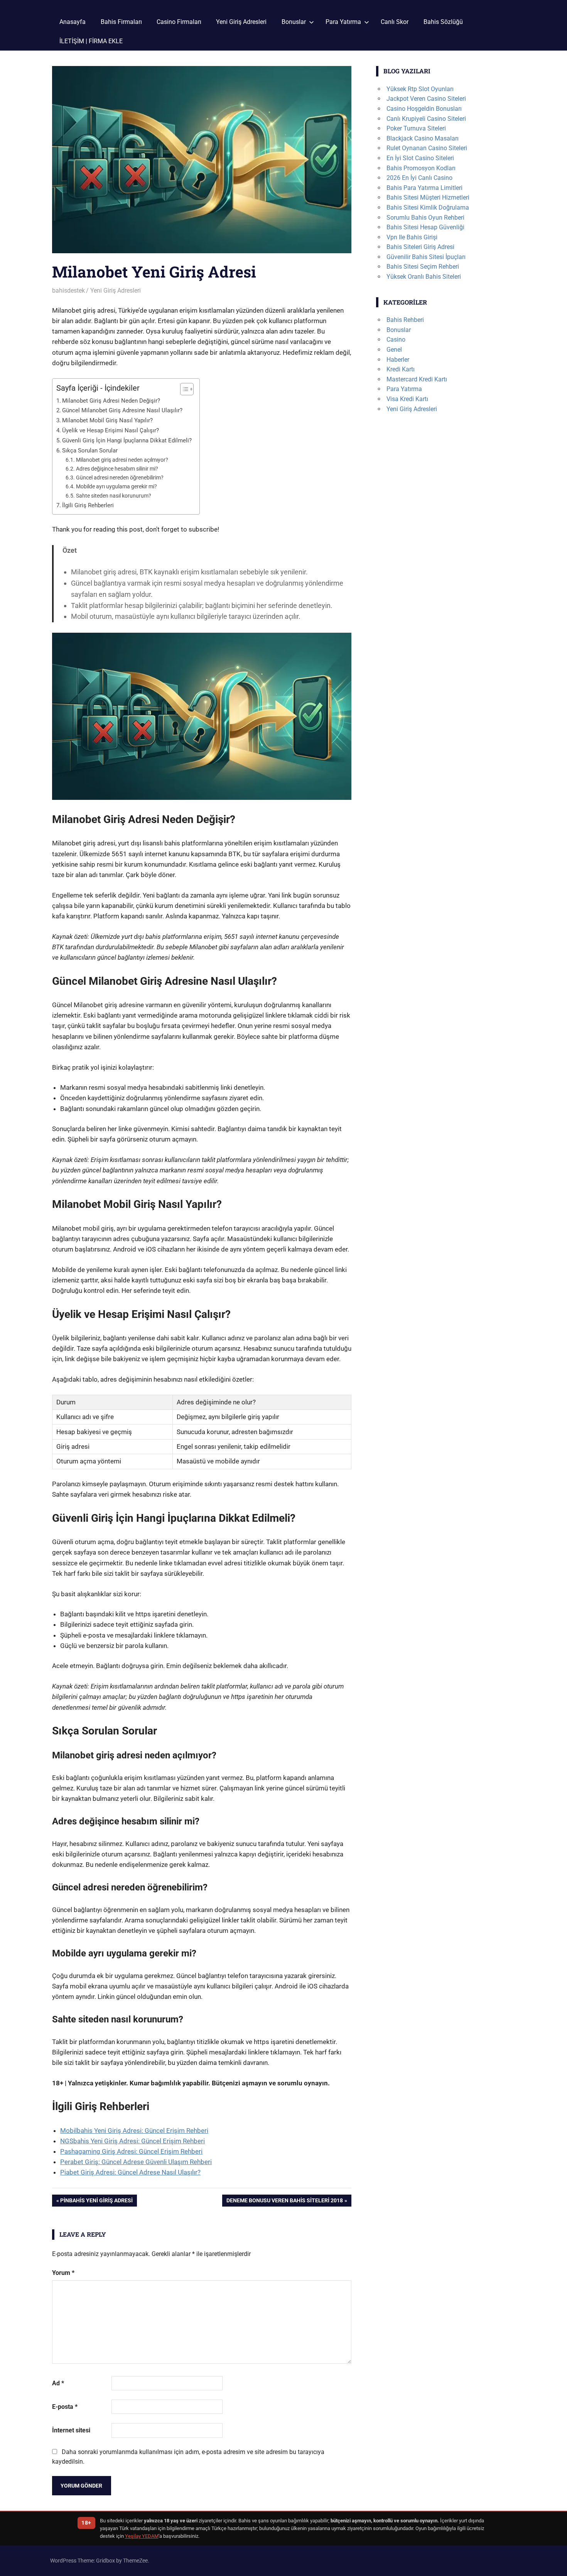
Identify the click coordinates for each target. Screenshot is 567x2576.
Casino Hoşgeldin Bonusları (424, 109)
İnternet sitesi (71, 2430)
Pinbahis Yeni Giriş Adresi (96, 2202)
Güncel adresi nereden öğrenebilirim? (120, 478)
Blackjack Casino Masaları (423, 138)
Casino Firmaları (179, 22)
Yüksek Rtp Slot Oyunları (420, 89)
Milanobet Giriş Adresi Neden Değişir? (111, 401)
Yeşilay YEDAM (142, 2536)
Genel (394, 350)
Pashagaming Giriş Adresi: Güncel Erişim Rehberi (131, 2151)
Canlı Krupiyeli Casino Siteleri (426, 119)
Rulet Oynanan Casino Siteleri (427, 148)
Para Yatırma (343, 22)
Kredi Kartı (401, 369)
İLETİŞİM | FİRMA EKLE (91, 41)
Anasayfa (73, 22)
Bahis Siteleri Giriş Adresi (420, 247)
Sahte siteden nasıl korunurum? (114, 496)
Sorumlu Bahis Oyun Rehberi (425, 218)
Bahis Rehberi (405, 320)
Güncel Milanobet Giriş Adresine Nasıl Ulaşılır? (122, 410)
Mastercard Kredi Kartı (417, 379)
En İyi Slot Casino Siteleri (420, 158)
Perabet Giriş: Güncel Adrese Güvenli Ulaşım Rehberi (136, 2162)
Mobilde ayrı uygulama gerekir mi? (116, 486)
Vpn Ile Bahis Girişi (412, 237)
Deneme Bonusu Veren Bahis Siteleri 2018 (284, 2202)
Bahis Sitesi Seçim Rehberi (423, 267)
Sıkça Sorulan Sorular (90, 451)
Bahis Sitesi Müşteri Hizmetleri (428, 197)
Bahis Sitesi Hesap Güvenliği (425, 227)
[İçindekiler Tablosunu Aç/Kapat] (183, 389)
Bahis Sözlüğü (443, 22)
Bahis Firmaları (121, 22)
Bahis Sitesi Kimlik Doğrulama (428, 207)
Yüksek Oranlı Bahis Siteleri (424, 277)
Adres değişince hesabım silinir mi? (117, 469)
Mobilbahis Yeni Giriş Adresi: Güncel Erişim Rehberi (134, 2131)
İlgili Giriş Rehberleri (88, 505)
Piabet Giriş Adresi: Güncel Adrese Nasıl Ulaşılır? (130, 2172)
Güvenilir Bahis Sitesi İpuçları (426, 257)
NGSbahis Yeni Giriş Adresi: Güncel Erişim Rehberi (132, 2141)
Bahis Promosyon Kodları (421, 168)
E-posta (65, 2407)
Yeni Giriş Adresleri (241, 22)
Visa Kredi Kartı (407, 399)
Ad (58, 2383)
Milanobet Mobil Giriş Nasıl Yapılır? (107, 420)
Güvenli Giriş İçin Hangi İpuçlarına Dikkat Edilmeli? (127, 440)
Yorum (63, 2273)
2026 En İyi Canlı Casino (419, 178)
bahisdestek (68, 290)
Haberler (398, 360)
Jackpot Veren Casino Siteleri (426, 99)
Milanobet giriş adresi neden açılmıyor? (122, 460)
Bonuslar (294, 22)
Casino (396, 340)
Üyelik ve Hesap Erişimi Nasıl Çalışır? (111, 430)
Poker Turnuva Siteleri (416, 128)
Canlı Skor (395, 22)
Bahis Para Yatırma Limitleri (424, 188)
